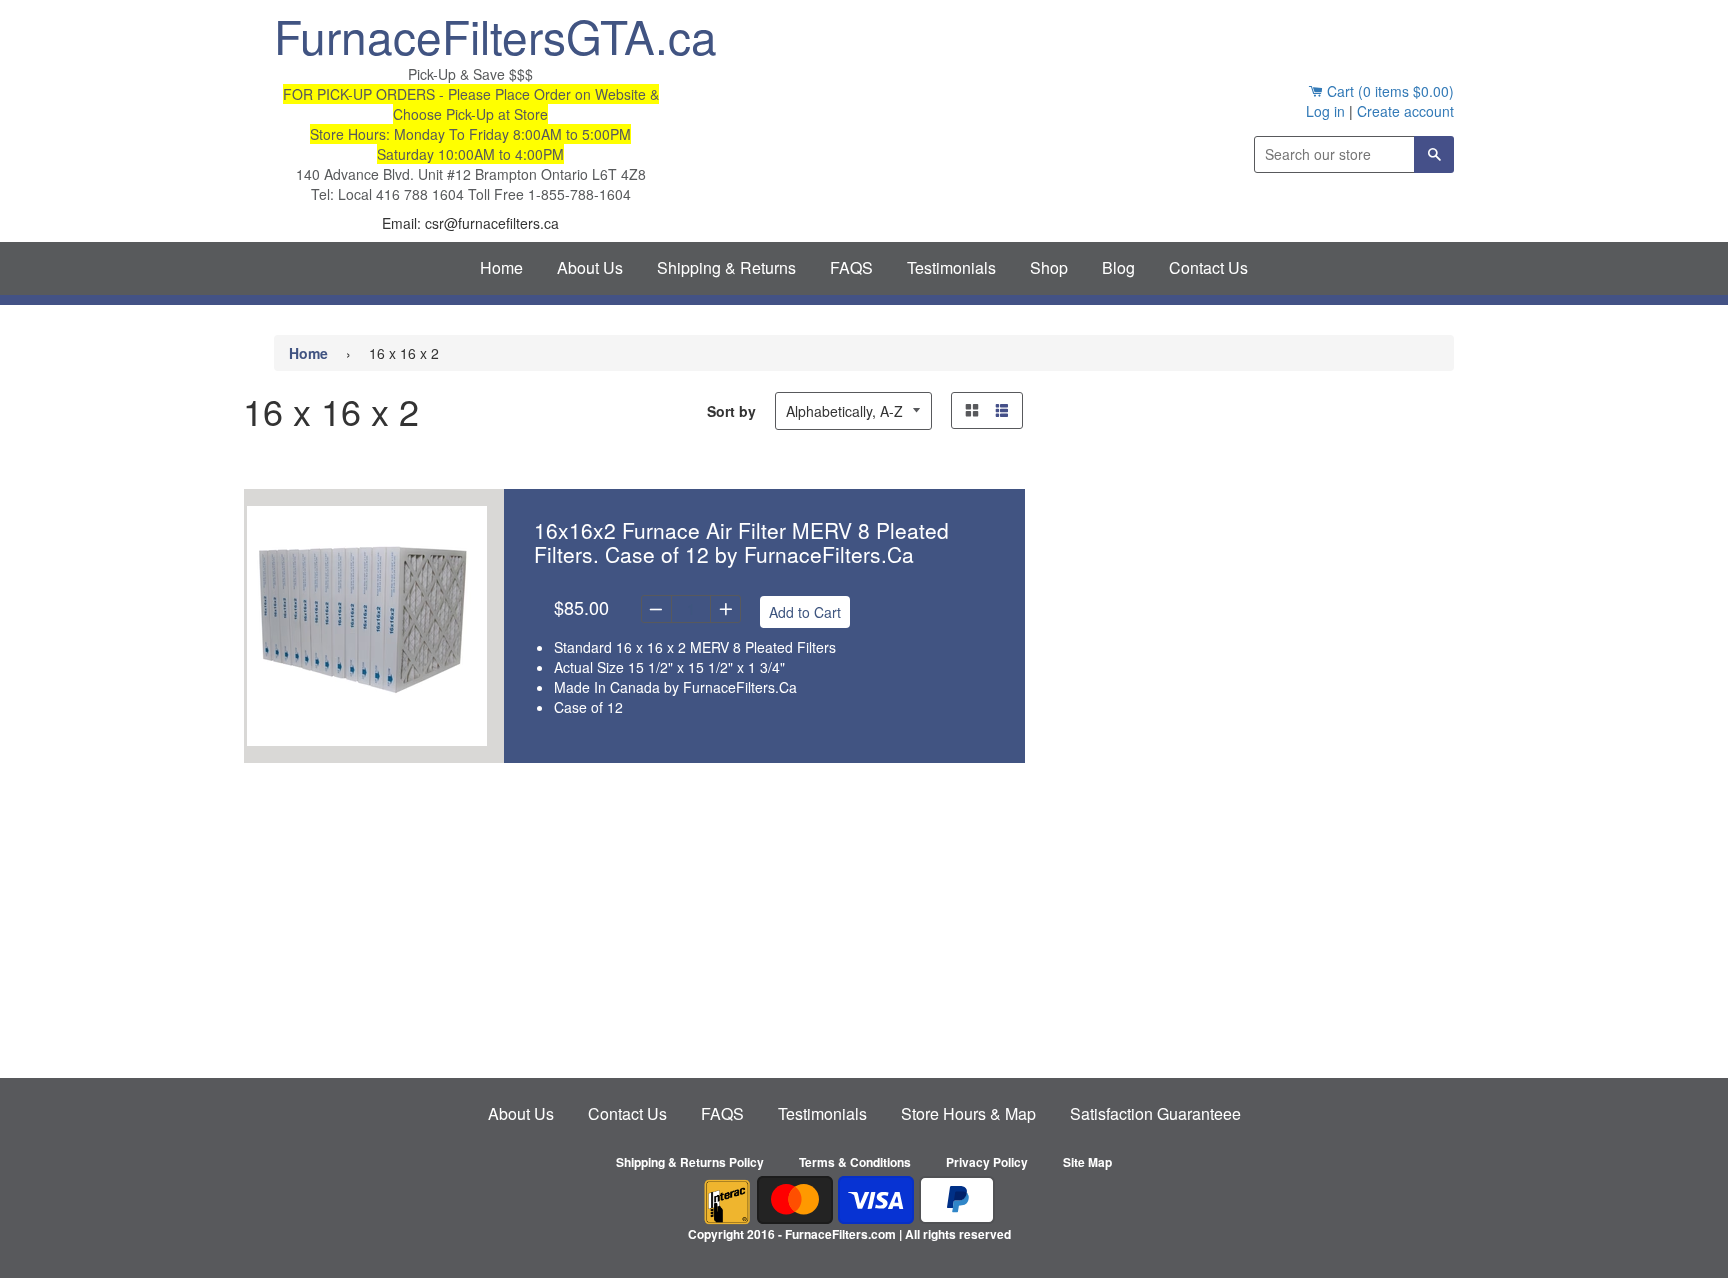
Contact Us (1208, 267)
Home (501, 267)
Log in (1325, 111)
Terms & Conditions (855, 1162)
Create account (1405, 111)
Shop (1049, 267)
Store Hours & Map (968, 1113)
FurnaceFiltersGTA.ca (470, 35)
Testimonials (951, 267)
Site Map (1087, 1162)
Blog (1118, 267)
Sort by (731, 411)
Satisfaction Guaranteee (1155, 1113)
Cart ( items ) (1388, 91)
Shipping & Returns (726, 267)
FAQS (851, 267)
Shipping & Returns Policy (690, 1162)
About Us (590, 267)
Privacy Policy (987, 1162)
